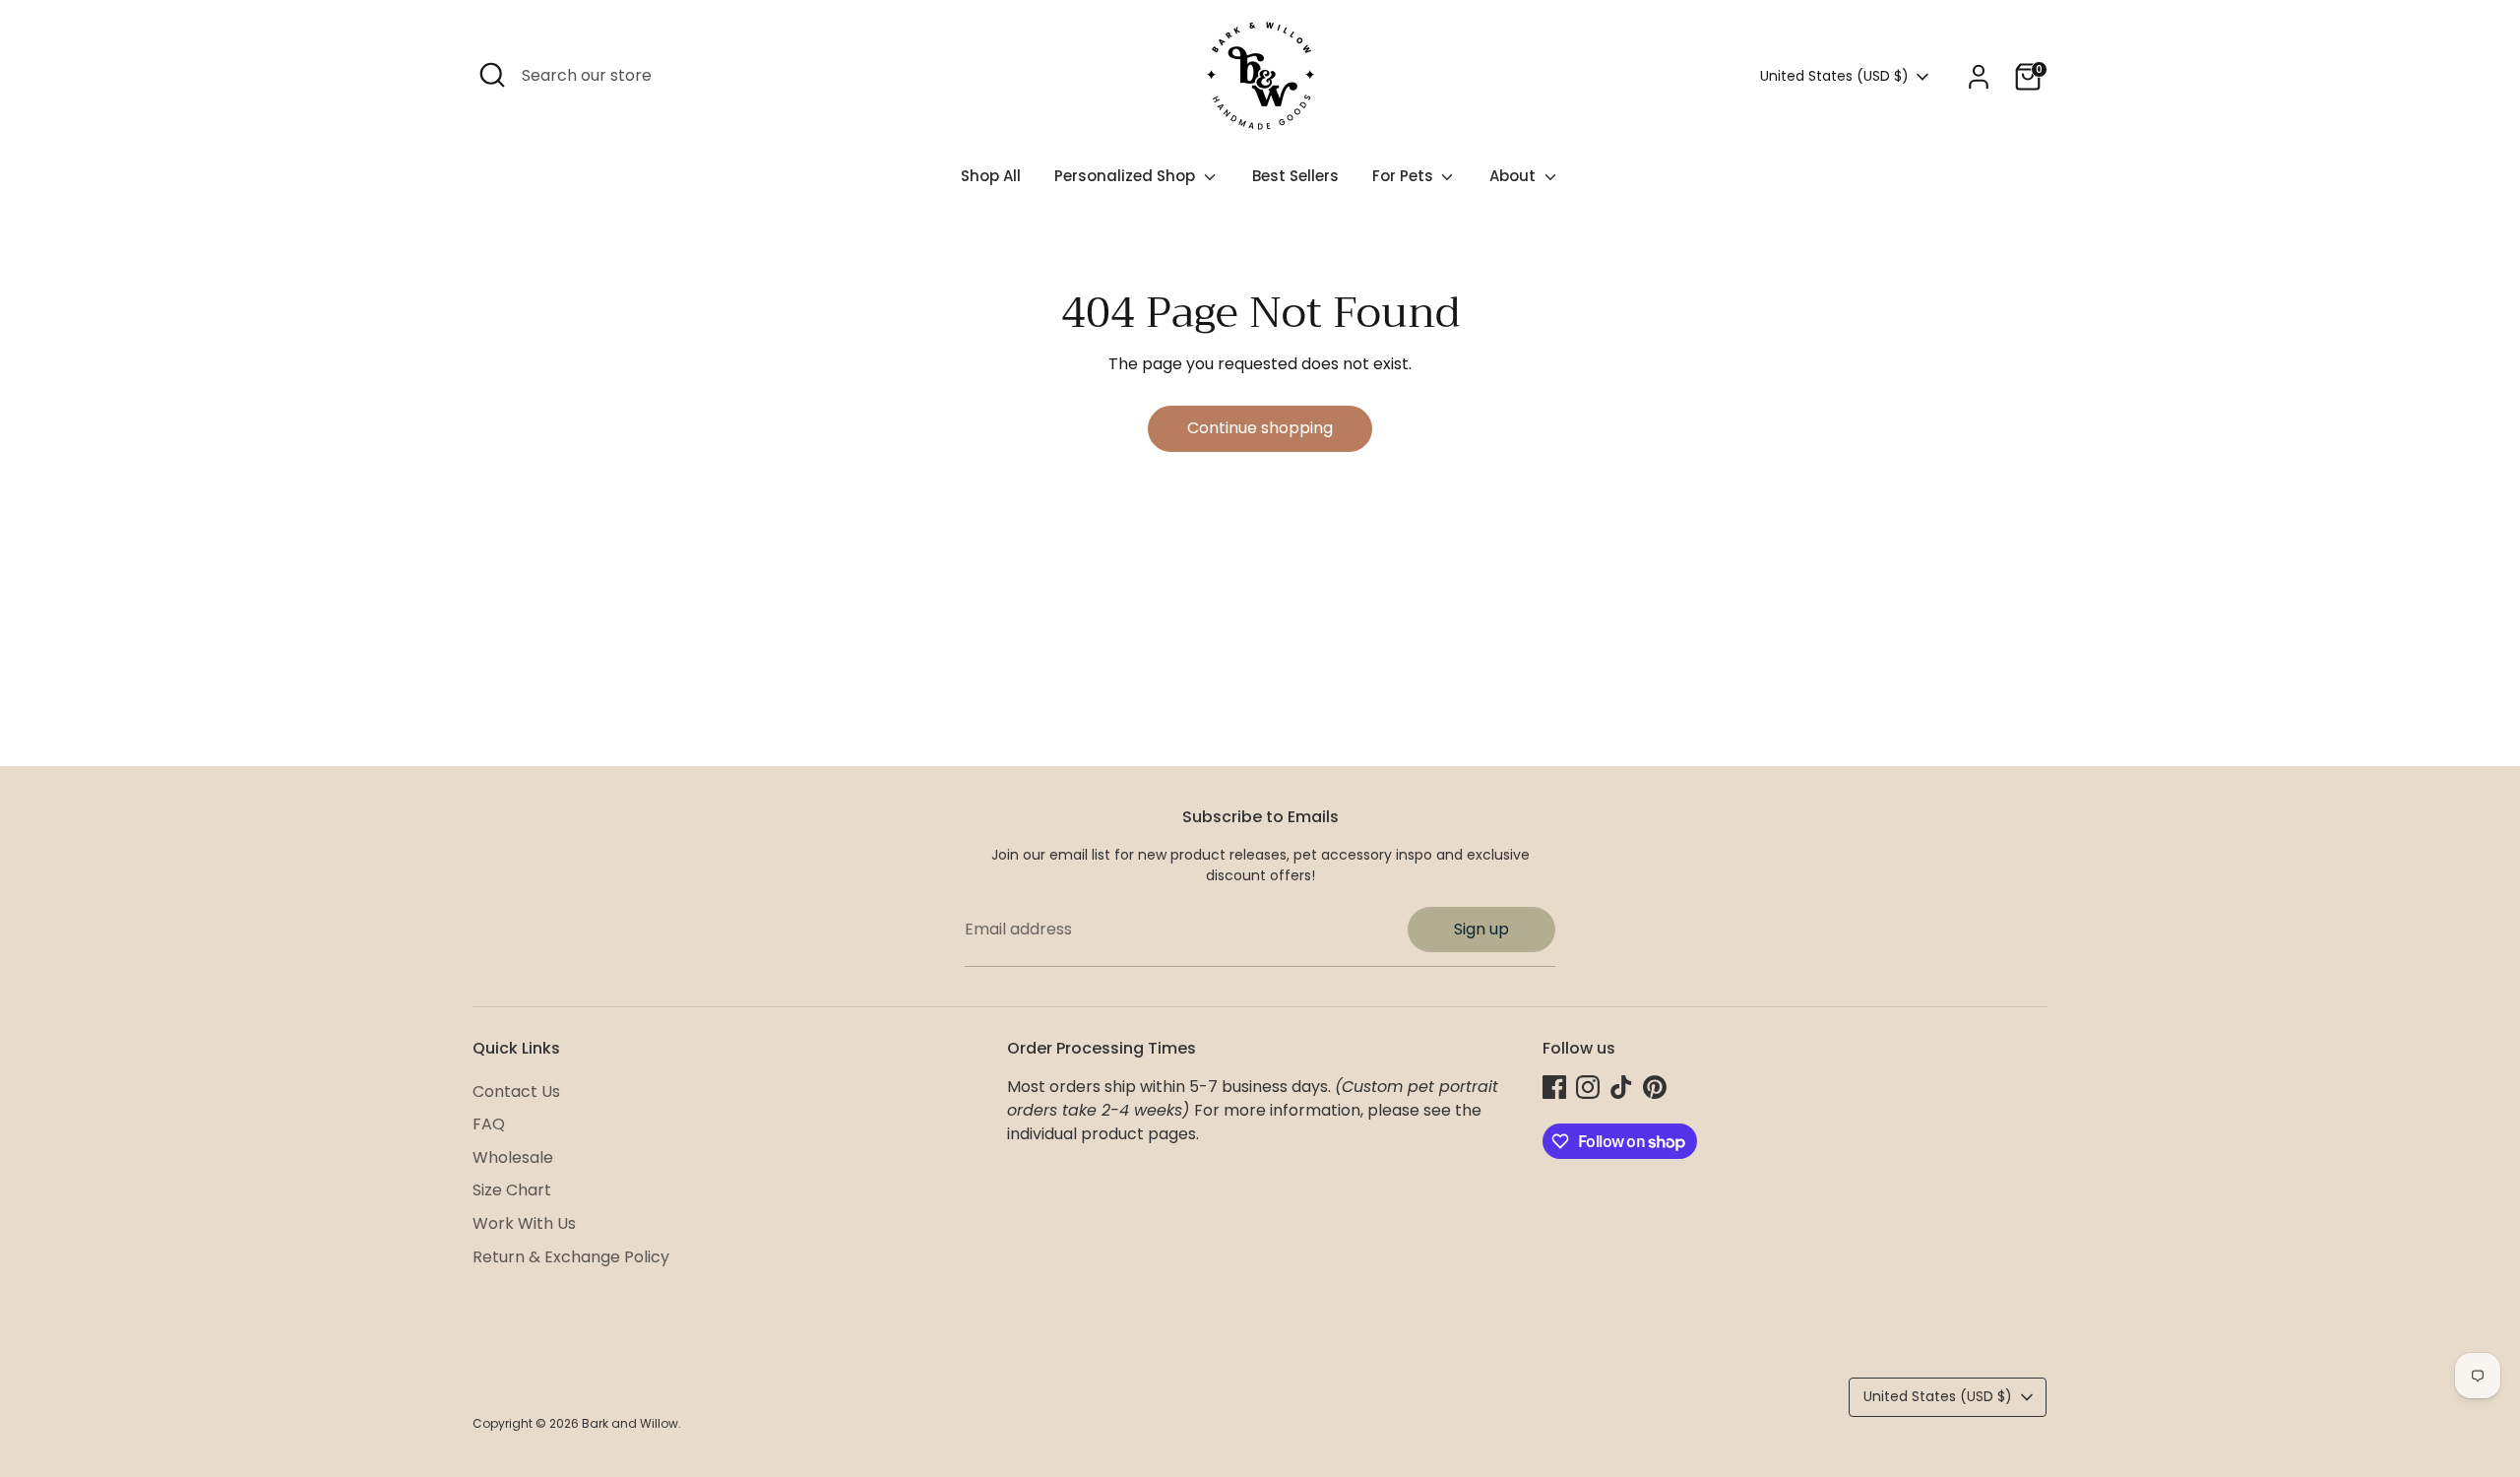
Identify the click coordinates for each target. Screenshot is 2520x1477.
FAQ (489, 1124)
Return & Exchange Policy (571, 1257)
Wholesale (513, 1157)
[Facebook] (1554, 1087)
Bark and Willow (630, 1423)
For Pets (1405, 176)
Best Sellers (1295, 176)
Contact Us (516, 1092)
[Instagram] (1588, 1087)
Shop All (991, 176)
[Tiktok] (1621, 1087)
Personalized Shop (1127, 176)
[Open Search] (492, 75)
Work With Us (524, 1223)
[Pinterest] (1655, 1087)
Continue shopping (1260, 428)
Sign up (1481, 929)
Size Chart (512, 1190)
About (1514, 176)
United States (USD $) (1834, 76)
